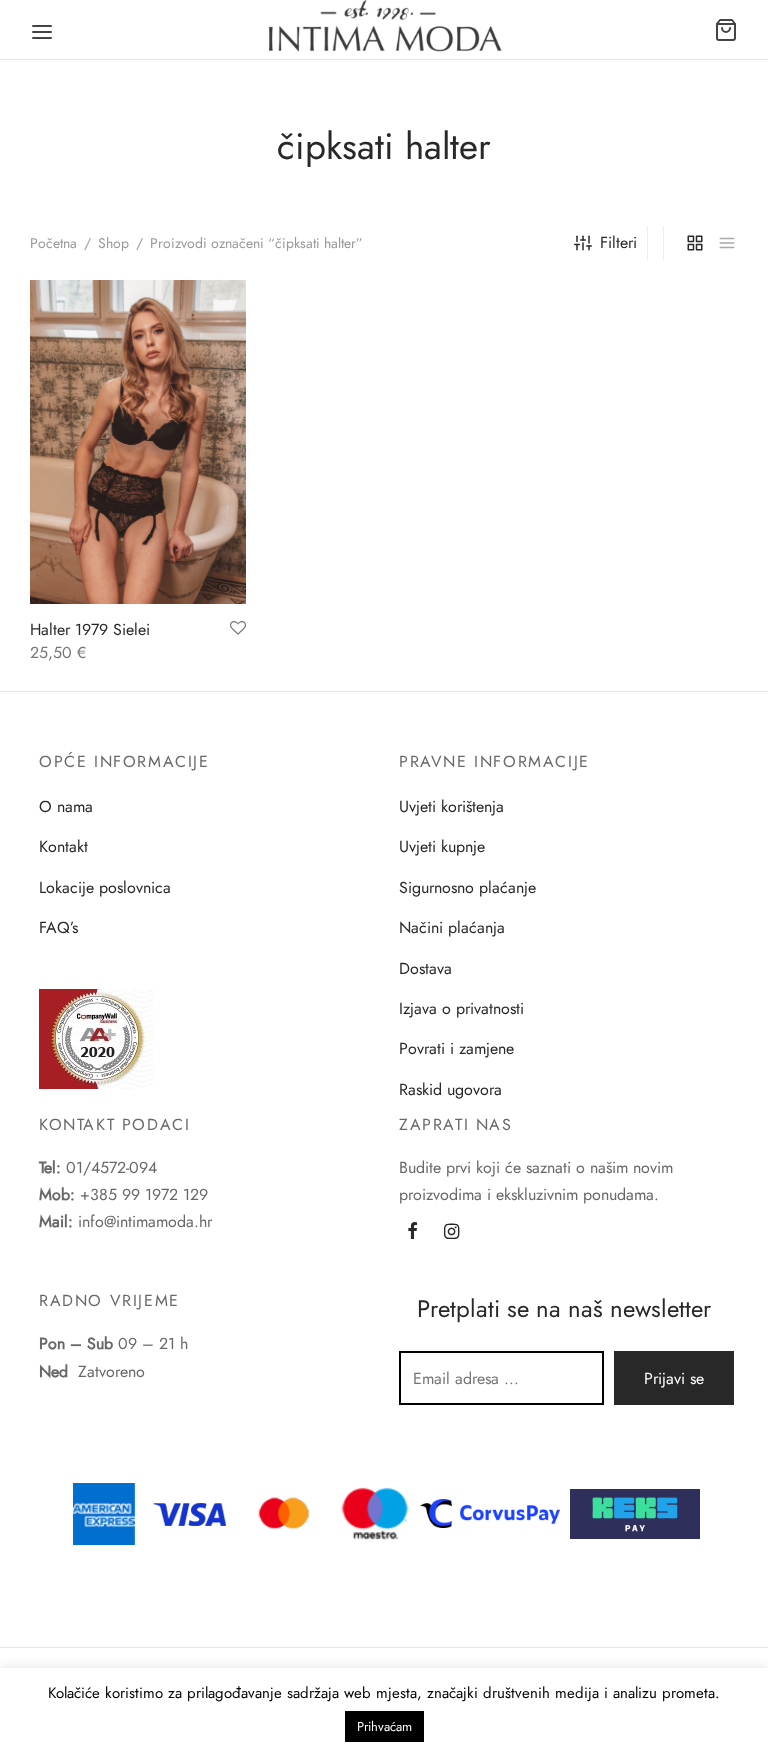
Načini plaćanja (452, 927)
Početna (53, 243)
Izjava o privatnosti (461, 1008)
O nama (66, 806)
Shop (113, 243)
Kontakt (63, 846)
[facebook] (412, 1233)
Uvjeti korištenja (451, 806)
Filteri (618, 242)
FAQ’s (58, 927)
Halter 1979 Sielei (90, 629)
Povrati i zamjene (456, 1048)
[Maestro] (375, 1511)
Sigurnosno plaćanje (467, 887)
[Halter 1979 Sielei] (138, 442)
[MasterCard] (285, 1511)
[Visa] (190, 1511)
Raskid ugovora (450, 1089)
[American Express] (104, 1511)
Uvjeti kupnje (442, 846)
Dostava (425, 968)
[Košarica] (726, 30)
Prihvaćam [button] (384, 1726)
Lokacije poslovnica (105, 887)
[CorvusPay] (495, 1511)
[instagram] (451, 1233)
